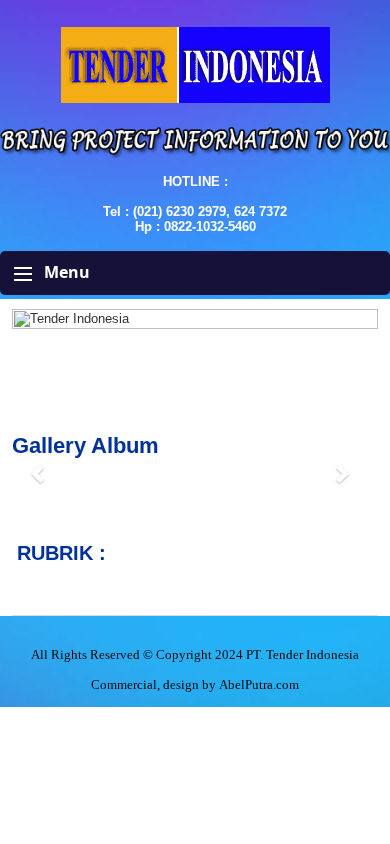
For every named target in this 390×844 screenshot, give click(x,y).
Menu (65, 272)
